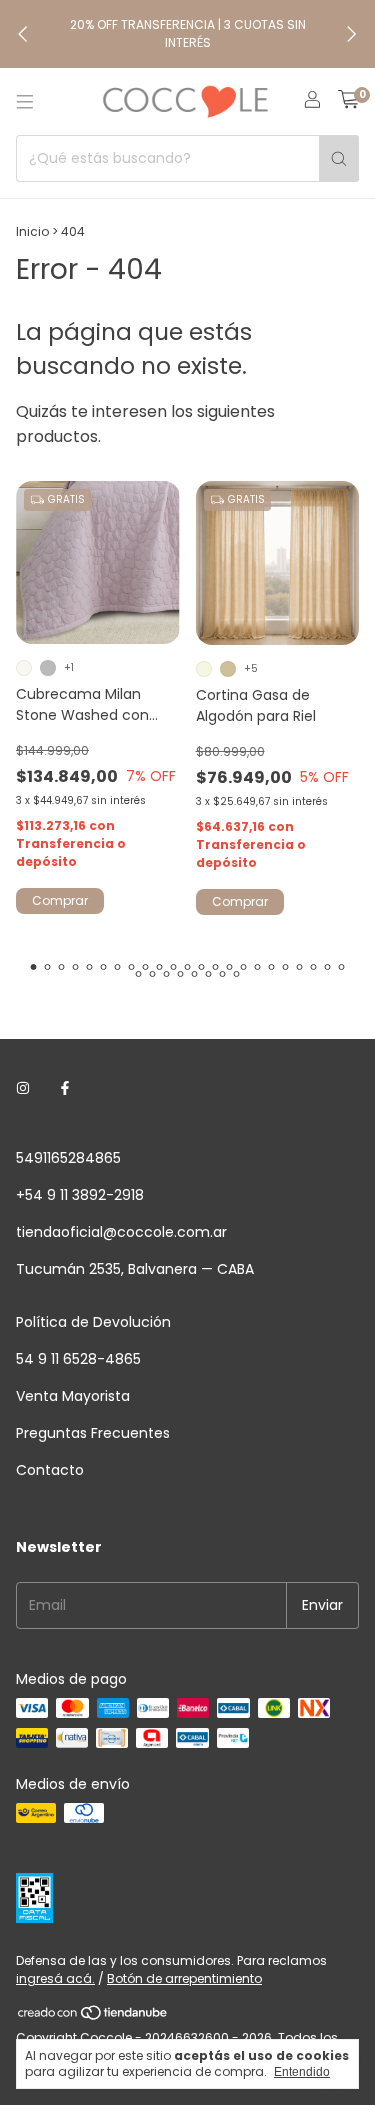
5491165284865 (68, 1158)
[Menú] (25, 102)
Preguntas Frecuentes (93, 1433)
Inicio (32, 231)
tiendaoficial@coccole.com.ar (121, 1232)
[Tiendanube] (93, 2016)
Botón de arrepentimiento (184, 1978)
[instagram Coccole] (23, 1089)
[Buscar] (339, 158)
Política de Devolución (93, 1322)
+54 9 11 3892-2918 (80, 1195)
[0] (348, 101)
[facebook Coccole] (65, 1089)
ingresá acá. (55, 1978)
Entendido (302, 2072)
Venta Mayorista (73, 1396)
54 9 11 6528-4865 (78, 1359)
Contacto (50, 1470)
